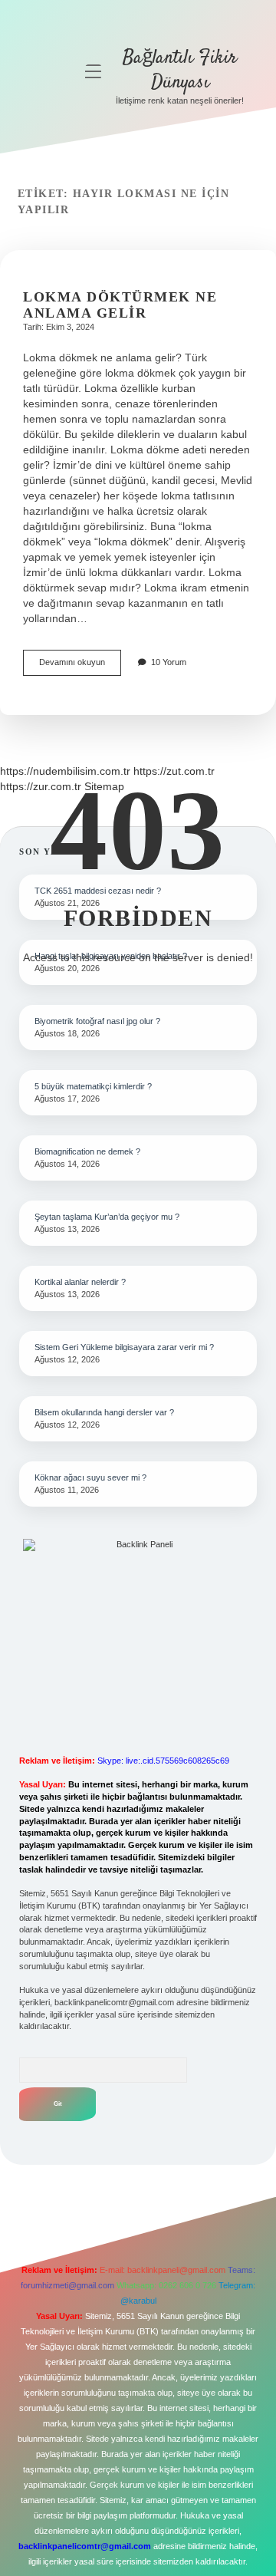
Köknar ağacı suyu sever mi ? (90, 1477)
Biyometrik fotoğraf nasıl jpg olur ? (97, 1021)
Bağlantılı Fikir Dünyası (180, 70)
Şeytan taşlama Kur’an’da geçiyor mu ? (107, 1217)
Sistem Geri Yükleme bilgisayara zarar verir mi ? (124, 1347)
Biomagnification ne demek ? (87, 1151)
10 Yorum (169, 662)
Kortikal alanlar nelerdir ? (80, 1282)
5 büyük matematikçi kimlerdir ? (93, 1086)
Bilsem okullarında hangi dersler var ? (104, 1412)
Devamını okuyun (80, 666)
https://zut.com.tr (174, 771)
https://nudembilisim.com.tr (65, 771)
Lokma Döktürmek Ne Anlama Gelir (120, 305)
